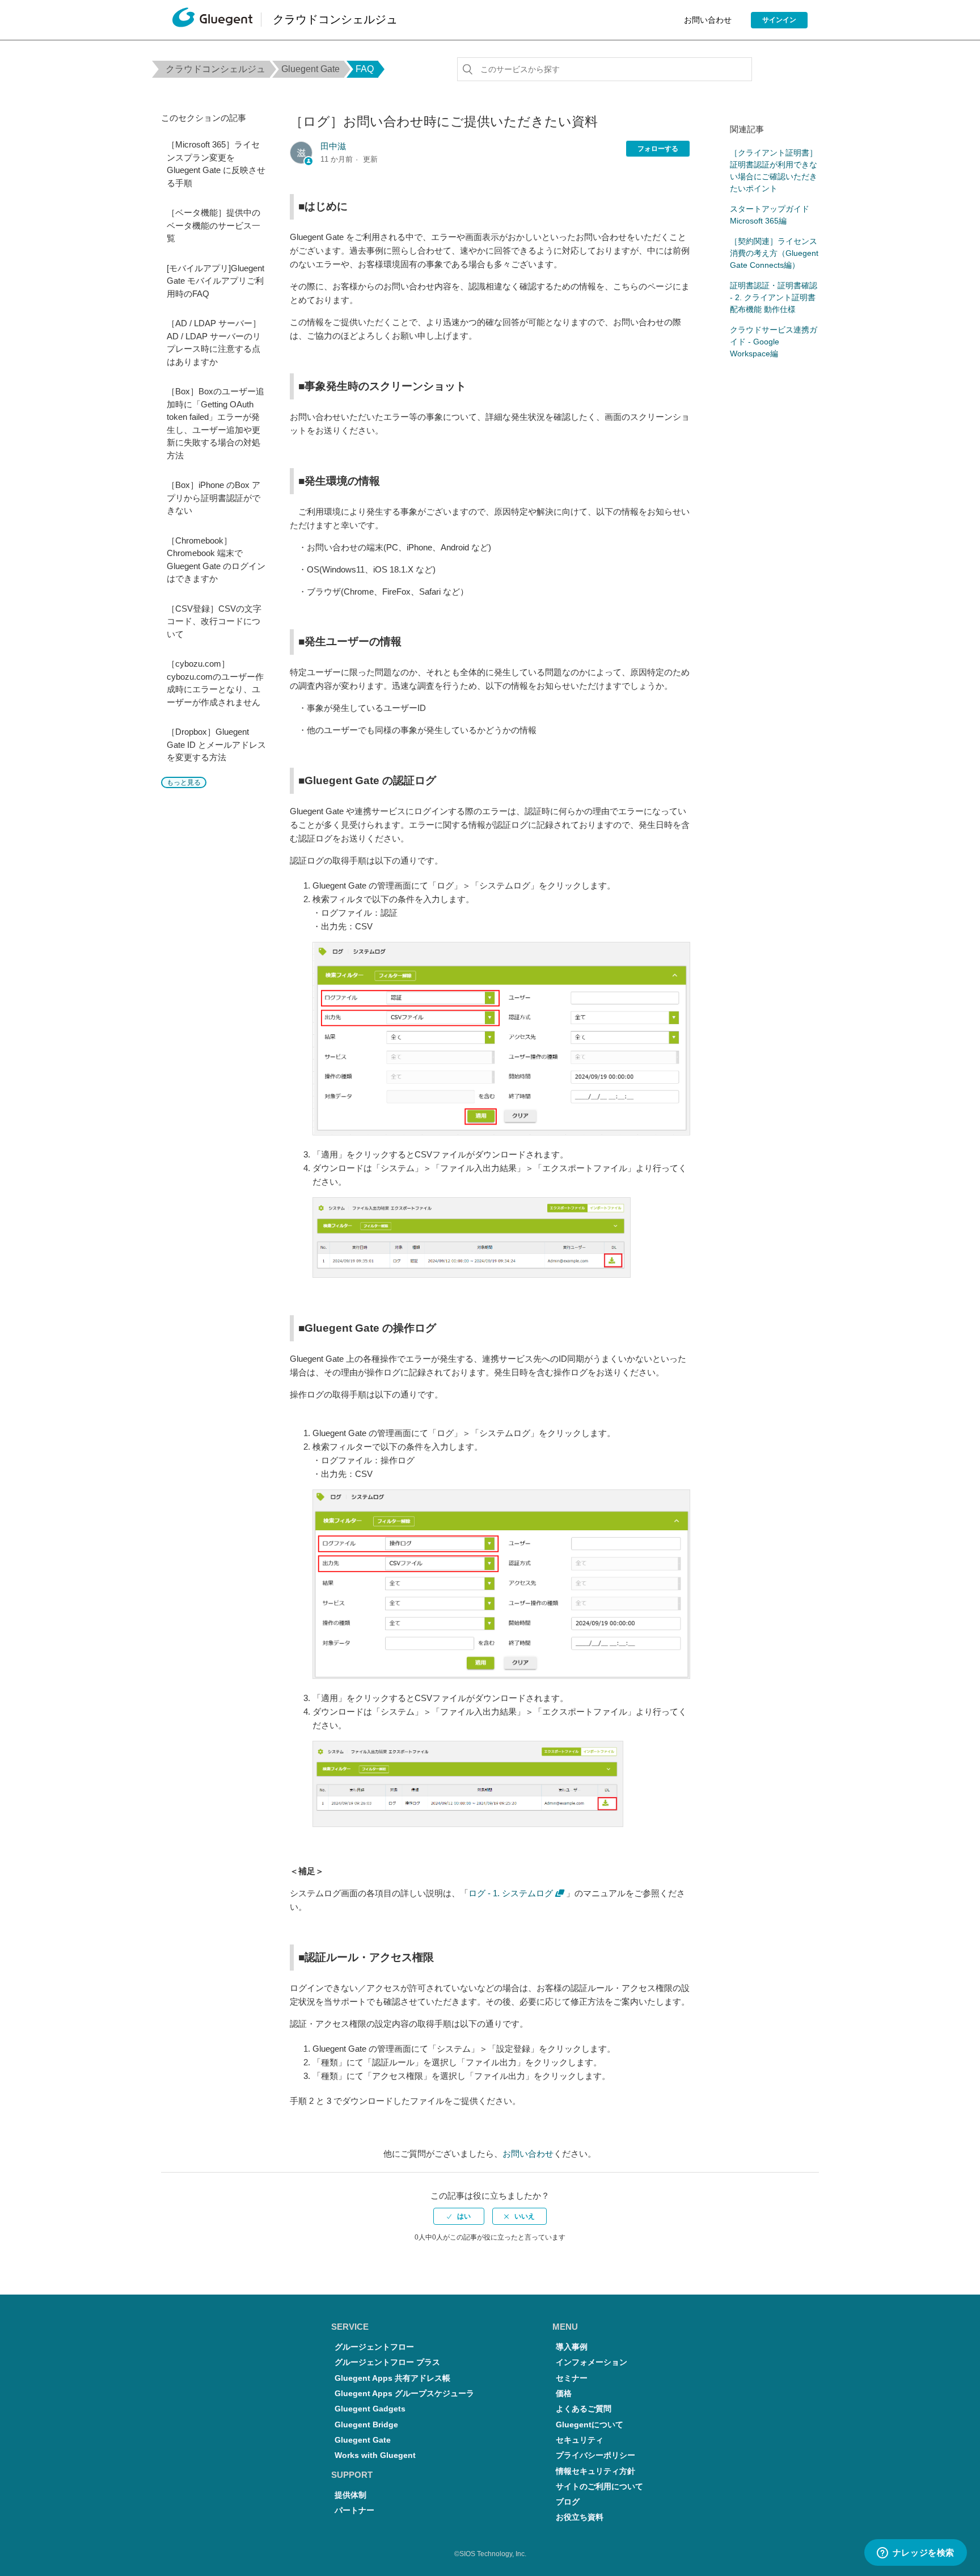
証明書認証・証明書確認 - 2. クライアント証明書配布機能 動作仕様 (774, 297)
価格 (564, 2394)
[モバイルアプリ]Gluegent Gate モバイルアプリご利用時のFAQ (216, 281)
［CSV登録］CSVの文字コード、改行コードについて (214, 621)
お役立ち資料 (580, 2517)
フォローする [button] (658, 149)
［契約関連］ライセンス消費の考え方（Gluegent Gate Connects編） (774, 253)
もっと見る (184, 782)
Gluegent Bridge (366, 2425)
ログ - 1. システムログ (511, 1893)
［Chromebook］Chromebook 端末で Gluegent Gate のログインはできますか (216, 560)
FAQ (365, 69)
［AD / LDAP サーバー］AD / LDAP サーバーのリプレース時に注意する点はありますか (214, 342)
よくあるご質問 (584, 2409)
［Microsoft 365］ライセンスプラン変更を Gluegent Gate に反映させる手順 (216, 164)
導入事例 (572, 2347)
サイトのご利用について (599, 2487)
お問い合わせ (708, 20)
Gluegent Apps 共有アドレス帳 (392, 2378)
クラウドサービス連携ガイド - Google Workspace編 (774, 342)
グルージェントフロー (374, 2347)
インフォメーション (592, 2362)
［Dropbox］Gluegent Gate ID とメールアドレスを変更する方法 (216, 744)
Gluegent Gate (311, 69)
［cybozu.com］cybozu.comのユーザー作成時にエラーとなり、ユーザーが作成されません (215, 683)
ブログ (568, 2502)
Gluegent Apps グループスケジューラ (404, 2394)
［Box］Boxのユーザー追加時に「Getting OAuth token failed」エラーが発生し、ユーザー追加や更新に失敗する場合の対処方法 (216, 423)
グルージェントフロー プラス (387, 2362)
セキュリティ (580, 2440)
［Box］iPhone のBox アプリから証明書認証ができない (214, 498)
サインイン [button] (779, 20)
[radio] (459, 2216)
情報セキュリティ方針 (595, 2471)
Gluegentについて (590, 2425)
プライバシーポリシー (595, 2455)
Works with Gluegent (375, 2455)
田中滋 (333, 146)
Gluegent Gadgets (370, 2409)
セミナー (572, 2378)
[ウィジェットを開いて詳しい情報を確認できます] (915, 2553)
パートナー (354, 2510)
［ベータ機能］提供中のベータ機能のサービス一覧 (214, 225)
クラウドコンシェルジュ (216, 69)
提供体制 (350, 2495)
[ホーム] (212, 20)
